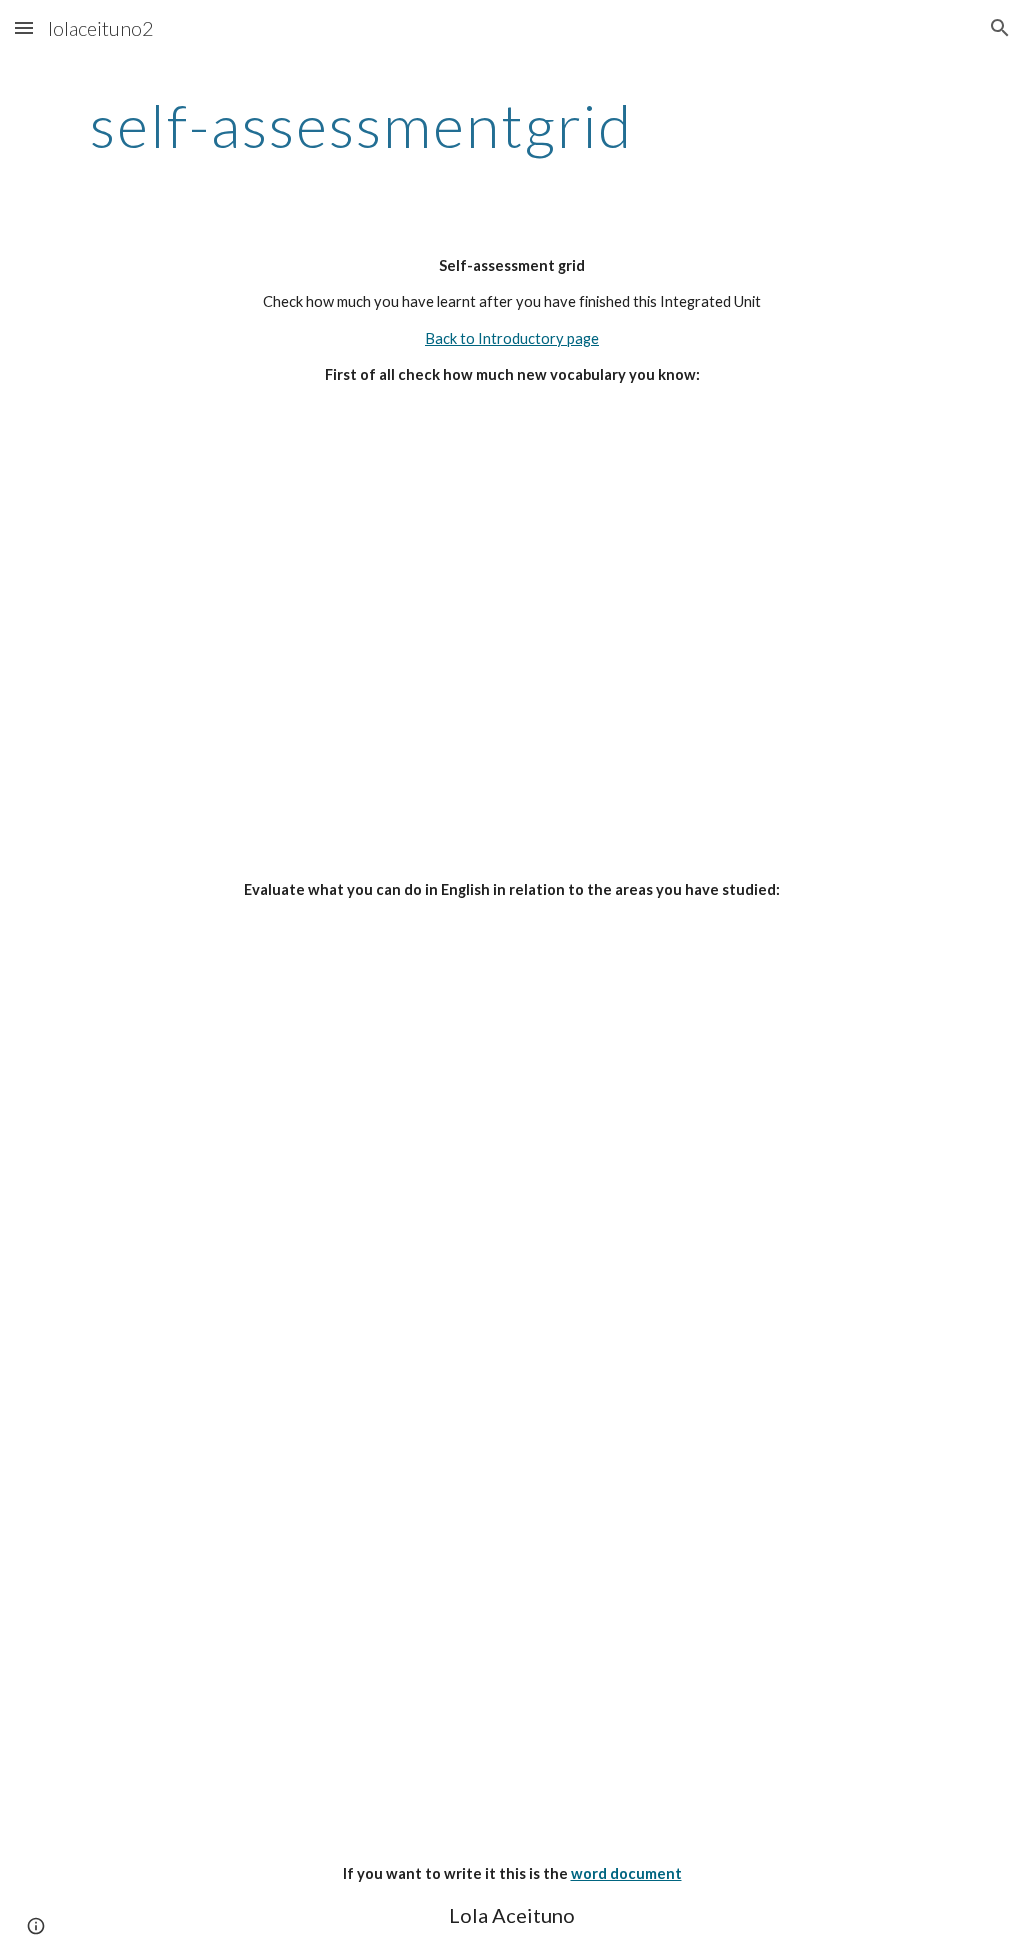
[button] (24, 27)
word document (626, 1873)
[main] (361, 125)
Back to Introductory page (512, 338)
